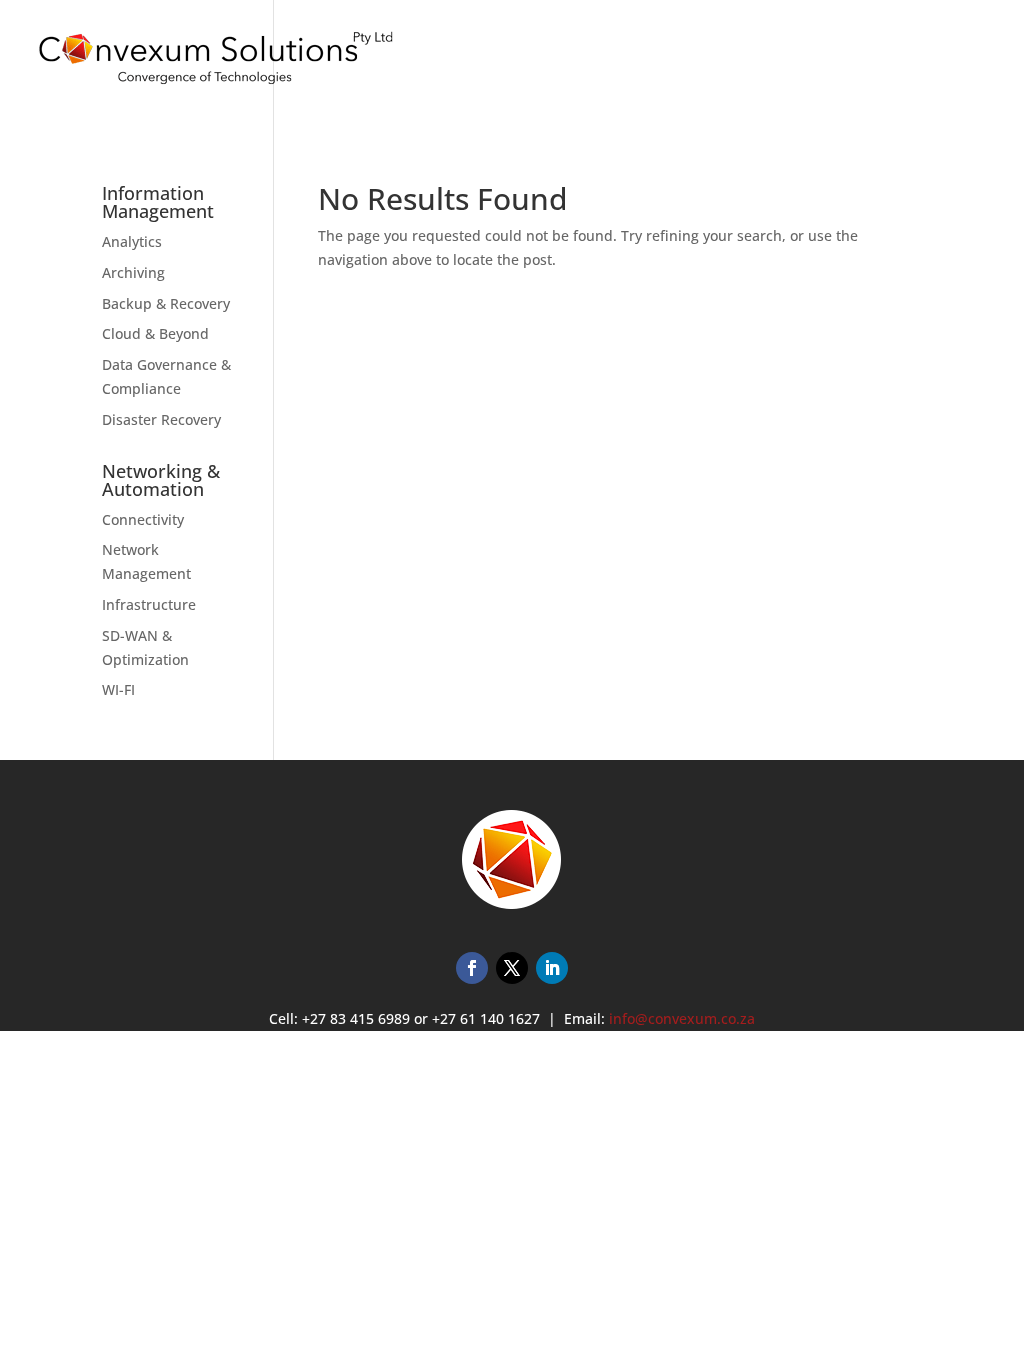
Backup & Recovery (166, 303)
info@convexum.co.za (682, 1018)
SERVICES (681, 64)
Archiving (133, 272)
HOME (607, 64)
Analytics (132, 241)
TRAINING (785, 64)
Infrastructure (149, 604)
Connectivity (143, 519)
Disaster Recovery (161, 419)
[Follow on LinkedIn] (552, 968)
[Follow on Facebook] (472, 968)
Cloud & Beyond (155, 333)
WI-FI (118, 689)
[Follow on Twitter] (512, 968)
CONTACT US (952, 64)
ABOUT (864, 64)
